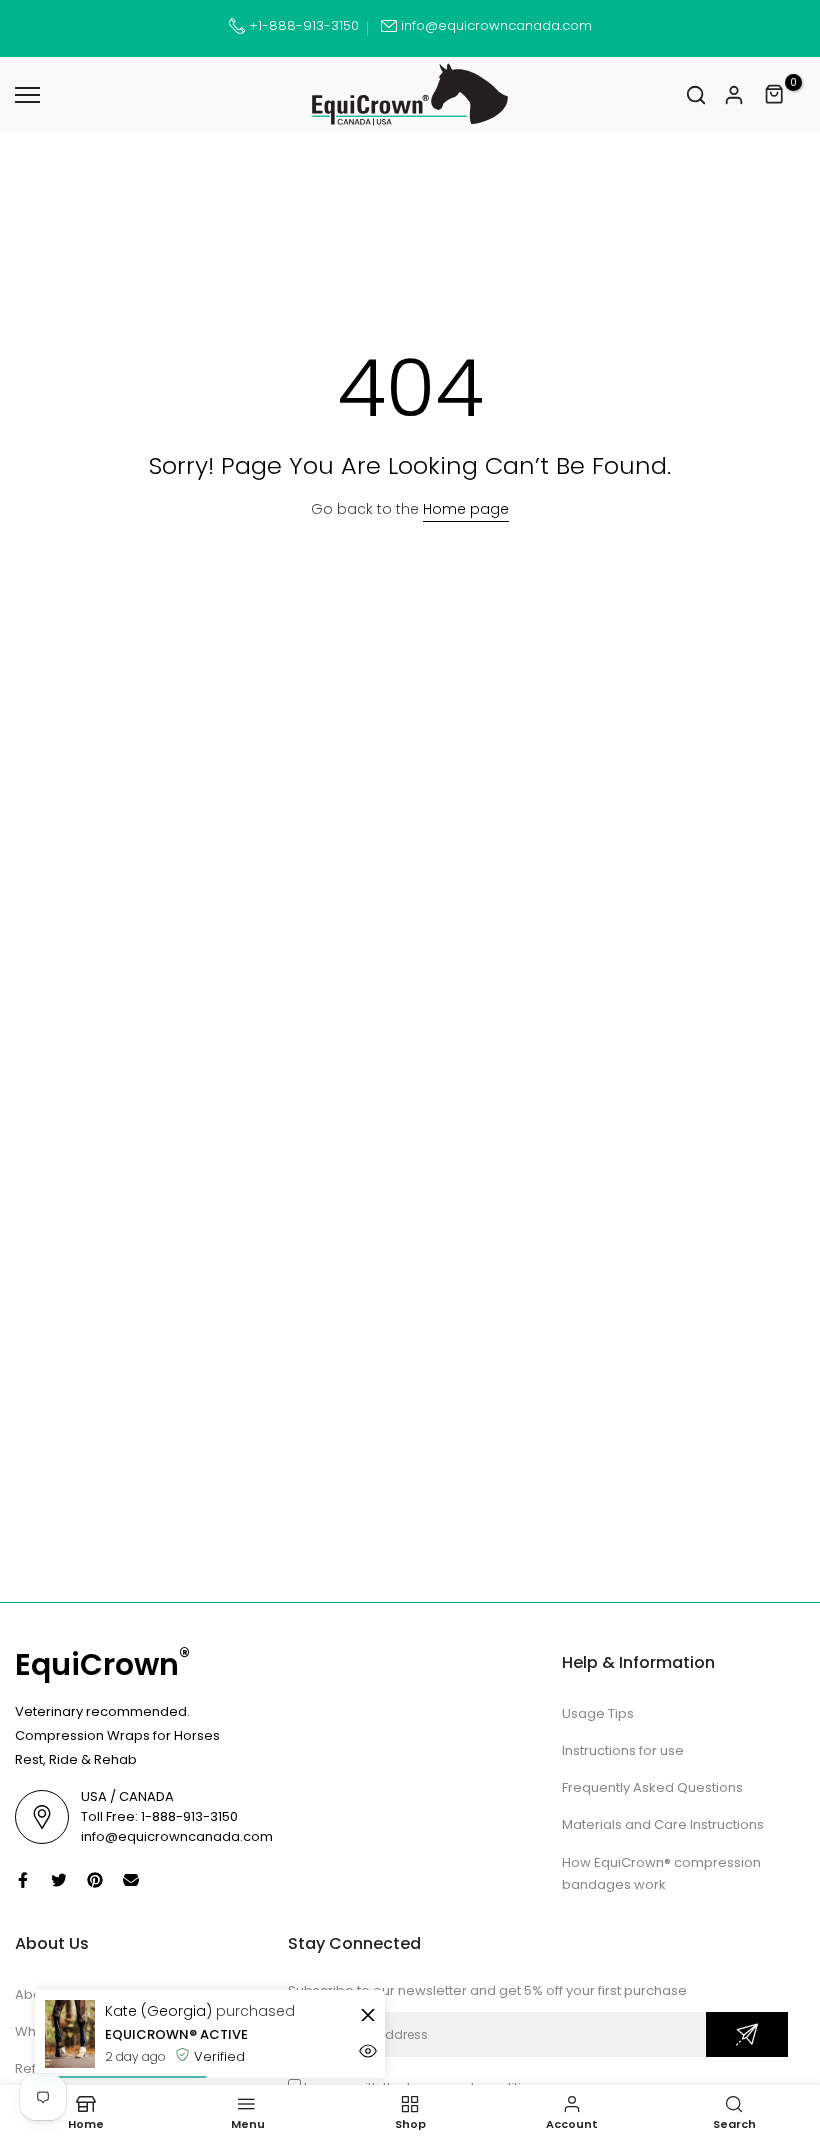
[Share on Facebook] (23, 1880)
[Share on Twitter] (59, 1880)
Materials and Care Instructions (663, 1824)
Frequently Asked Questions (652, 1787)
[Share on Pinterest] (95, 1880)
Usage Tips (598, 1713)
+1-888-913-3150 (302, 25)
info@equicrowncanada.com (496, 25)
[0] (775, 95)
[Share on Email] (131, 1880)
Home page (466, 509)
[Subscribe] (747, 2034)
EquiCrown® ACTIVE (176, 2034)
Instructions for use (623, 1750)
